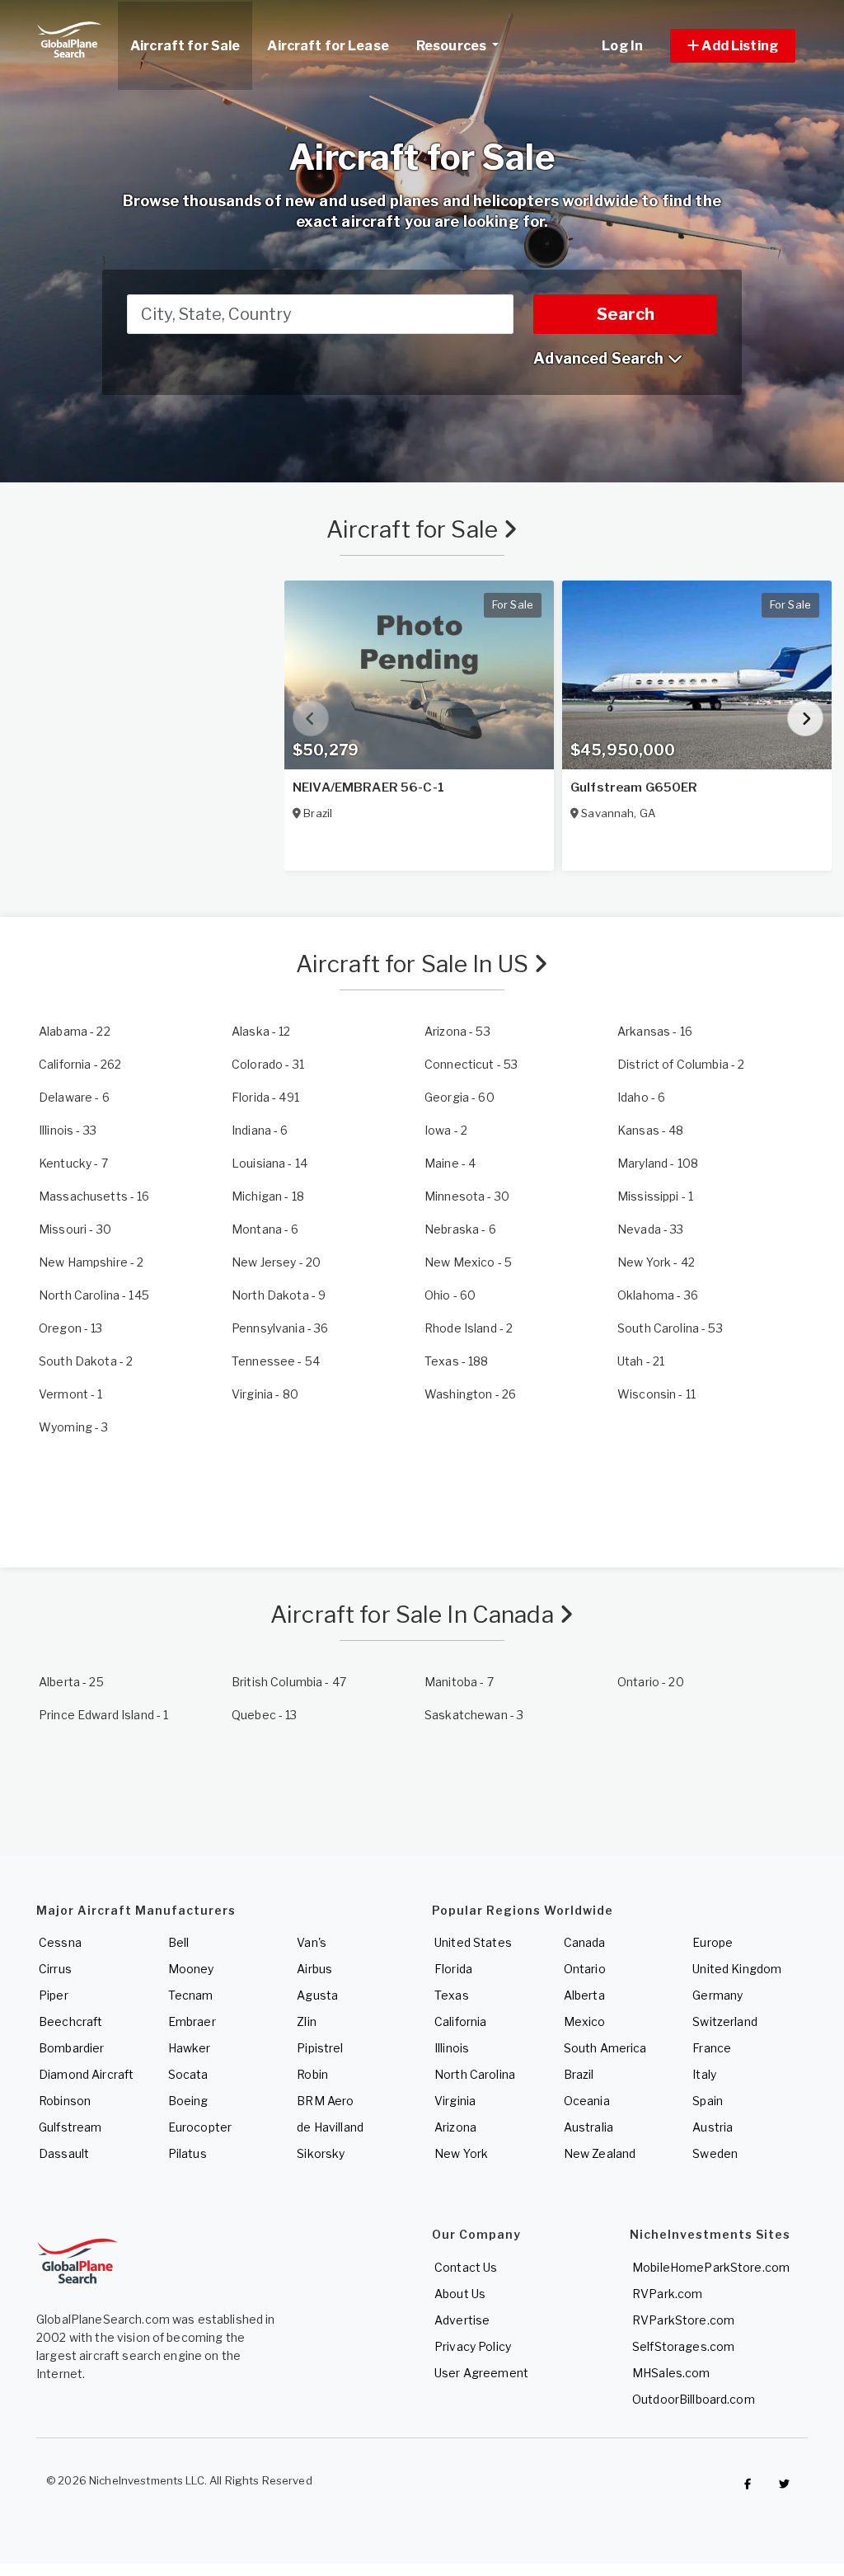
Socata (188, 2074)
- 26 (470, 1394)
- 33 (68, 1130)
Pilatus (188, 2153)
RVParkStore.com (683, 2320)
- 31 (268, 1064)
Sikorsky (321, 2153)
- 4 (450, 1163)
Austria (713, 2127)
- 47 (289, 1682)
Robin (312, 2074)
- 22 (75, 1031)
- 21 (641, 1361)
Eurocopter (200, 2127)
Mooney (191, 1969)
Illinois (452, 2048)
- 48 (651, 1130)
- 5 (468, 1262)
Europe (713, 1942)
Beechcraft (70, 2021)
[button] (733, 46)
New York (461, 2153)
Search (626, 314)
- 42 (656, 1262)
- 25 (71, 1682)
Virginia (455, 2101)
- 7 (73, 1163)
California (460, 2021)
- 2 (681, 1064)
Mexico (585, 2021)
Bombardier (71, 2048)
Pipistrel (320, 2048)
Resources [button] (452, 46)
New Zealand (600, 2153)
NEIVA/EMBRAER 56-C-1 (368, 787)
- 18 (268, 1196)
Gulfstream (70, 2127)
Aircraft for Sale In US (415, 964)
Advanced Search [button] (600, 358)
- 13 (71, 1328)
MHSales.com (671, 2373)
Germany (717, 1995)
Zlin (307, 2021)
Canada (585, 1942)
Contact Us (466, 2267)
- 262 (80, 1064)
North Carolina (475, 2074)
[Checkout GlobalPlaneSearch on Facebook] (748, 2484)
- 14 (270, 1163)
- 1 (655, 1196)
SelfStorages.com (683, 2346)
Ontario (585, 1969)
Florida (453, 1969)
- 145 (94, 1295)
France (712, 2048)
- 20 (276, 1262)
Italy (704, 2074)
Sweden (715, 2153)
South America (605, 2048)
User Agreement (481, 2373)
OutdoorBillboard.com (694, 2399)
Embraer (192, 2021)
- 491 (265, 1097)
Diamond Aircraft (86, 2074)
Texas (452, 1995)
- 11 (656, 1394)
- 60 (460, 1097)
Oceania (587, 2101)
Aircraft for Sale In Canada (415, 1615)
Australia (588, 2127)
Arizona (455, 2127)
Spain (708, 2101)
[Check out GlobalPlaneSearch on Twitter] (785, 2484)
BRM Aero (325, 2101)
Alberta (584, 1995)
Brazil (579, 2074)
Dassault (64, 2153)
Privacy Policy (473, 2346)
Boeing (188, 2101)
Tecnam (191, 1995)
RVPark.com (667, 2294)
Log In (622, 46)
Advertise (462, 2320)
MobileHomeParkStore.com (711, 2267)
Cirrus (55, 1969)
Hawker (190, 2048)
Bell (179, 1942)
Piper (54, 1995)
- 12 (261, 1031)
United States (473, 1942)
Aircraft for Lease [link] (328, 46)
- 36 (658, 1295)
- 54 (276, 1361)
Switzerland (725, 2021)
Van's (312, 1942)
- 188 (457, 1361)
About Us (460, 2294)
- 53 (457, 1031)
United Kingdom (737, 1969)
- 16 (655, 1031)
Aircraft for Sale (415, 529)
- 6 (74, 1097)
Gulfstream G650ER (634, 787)
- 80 (265, 1394)
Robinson (65, 2101)
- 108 (658, 1163)
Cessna (60, 1942)
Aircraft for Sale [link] (185, 46)
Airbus (314, 1969)
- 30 (467, 1196)
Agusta (317, 1995)
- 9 (279, 1295)
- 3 (74, 1427)
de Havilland (330, 2127)
